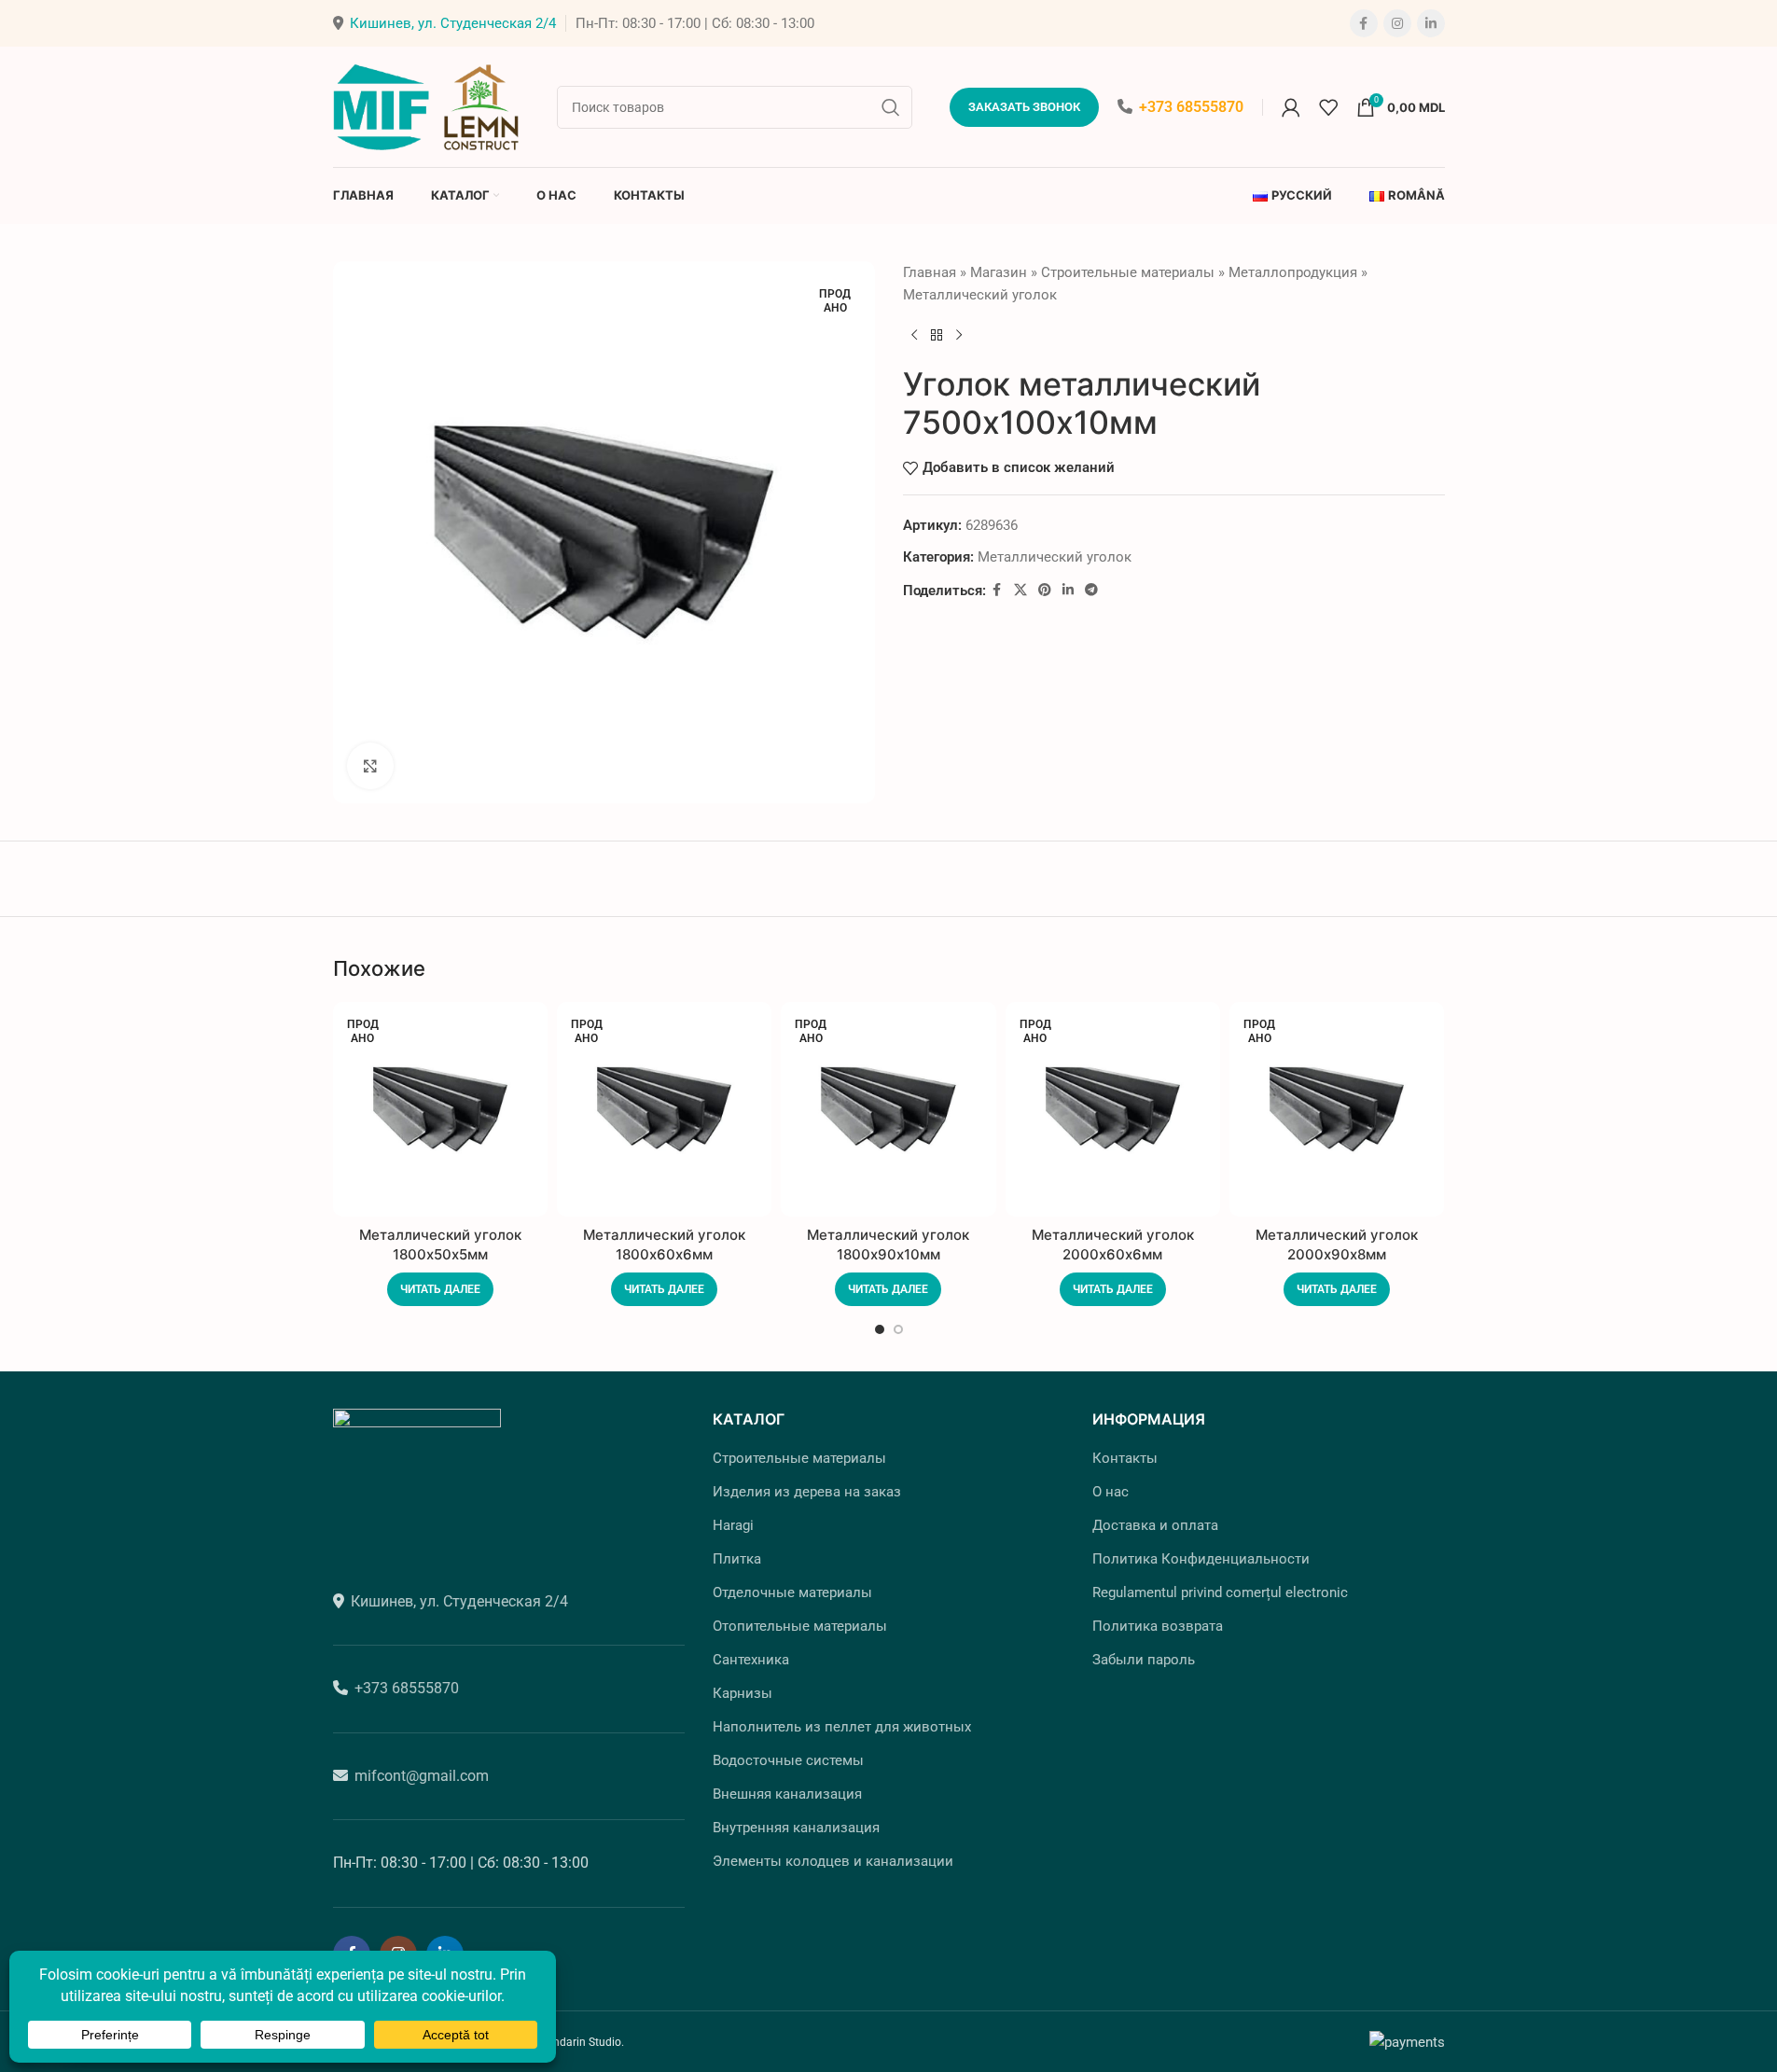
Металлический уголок (980, 295)
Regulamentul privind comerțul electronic (1220, 1592)
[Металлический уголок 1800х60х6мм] (664, 1109)
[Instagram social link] (1397, 23)
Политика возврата (1158, 1626)
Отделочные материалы (792, 1592)
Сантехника (751, 1660)
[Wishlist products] (1328, 107)
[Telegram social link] (1091, 590)
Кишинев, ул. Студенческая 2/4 (453, 23)
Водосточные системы (788, 1760)
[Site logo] (426, 105)
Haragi (733, 1525)
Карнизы (743, 1693)
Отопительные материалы (800, 1626)
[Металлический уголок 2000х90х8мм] (1337, 1109)
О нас (1111, 1492)
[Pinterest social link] (1045, 590)
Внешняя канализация (787, 1794)
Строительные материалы (1128, 272)
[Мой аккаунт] (1291, 107)
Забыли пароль (1144, 1660)
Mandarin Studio (579, 2042)
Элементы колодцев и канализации (833, 1861)
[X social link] (1020, 590)
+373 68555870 (1191, 107)
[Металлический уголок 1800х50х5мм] (440, 1109)
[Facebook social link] (1364, 23)
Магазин (999, 272)
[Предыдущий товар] (914, 336)
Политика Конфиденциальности (1201, 1559)
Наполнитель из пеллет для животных (842, 1727)
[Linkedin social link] (1431, 23)
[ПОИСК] (891, 107)
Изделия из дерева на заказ (807, 1492)
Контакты (1125, 1458)
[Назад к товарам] (937, 336)
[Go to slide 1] (880, 1329)
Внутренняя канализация (796, 1828)
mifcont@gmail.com (422, 1776)
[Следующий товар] (959, 336)
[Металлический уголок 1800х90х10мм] (888, 1109)
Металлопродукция (1293, 272)
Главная (930, 272)
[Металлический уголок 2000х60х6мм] (1113, 1109)
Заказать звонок (1024, 107)
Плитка (737, 1559)
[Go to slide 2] (898, 1329)
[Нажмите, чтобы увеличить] (370, 766)
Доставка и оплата (1155, 1525)
